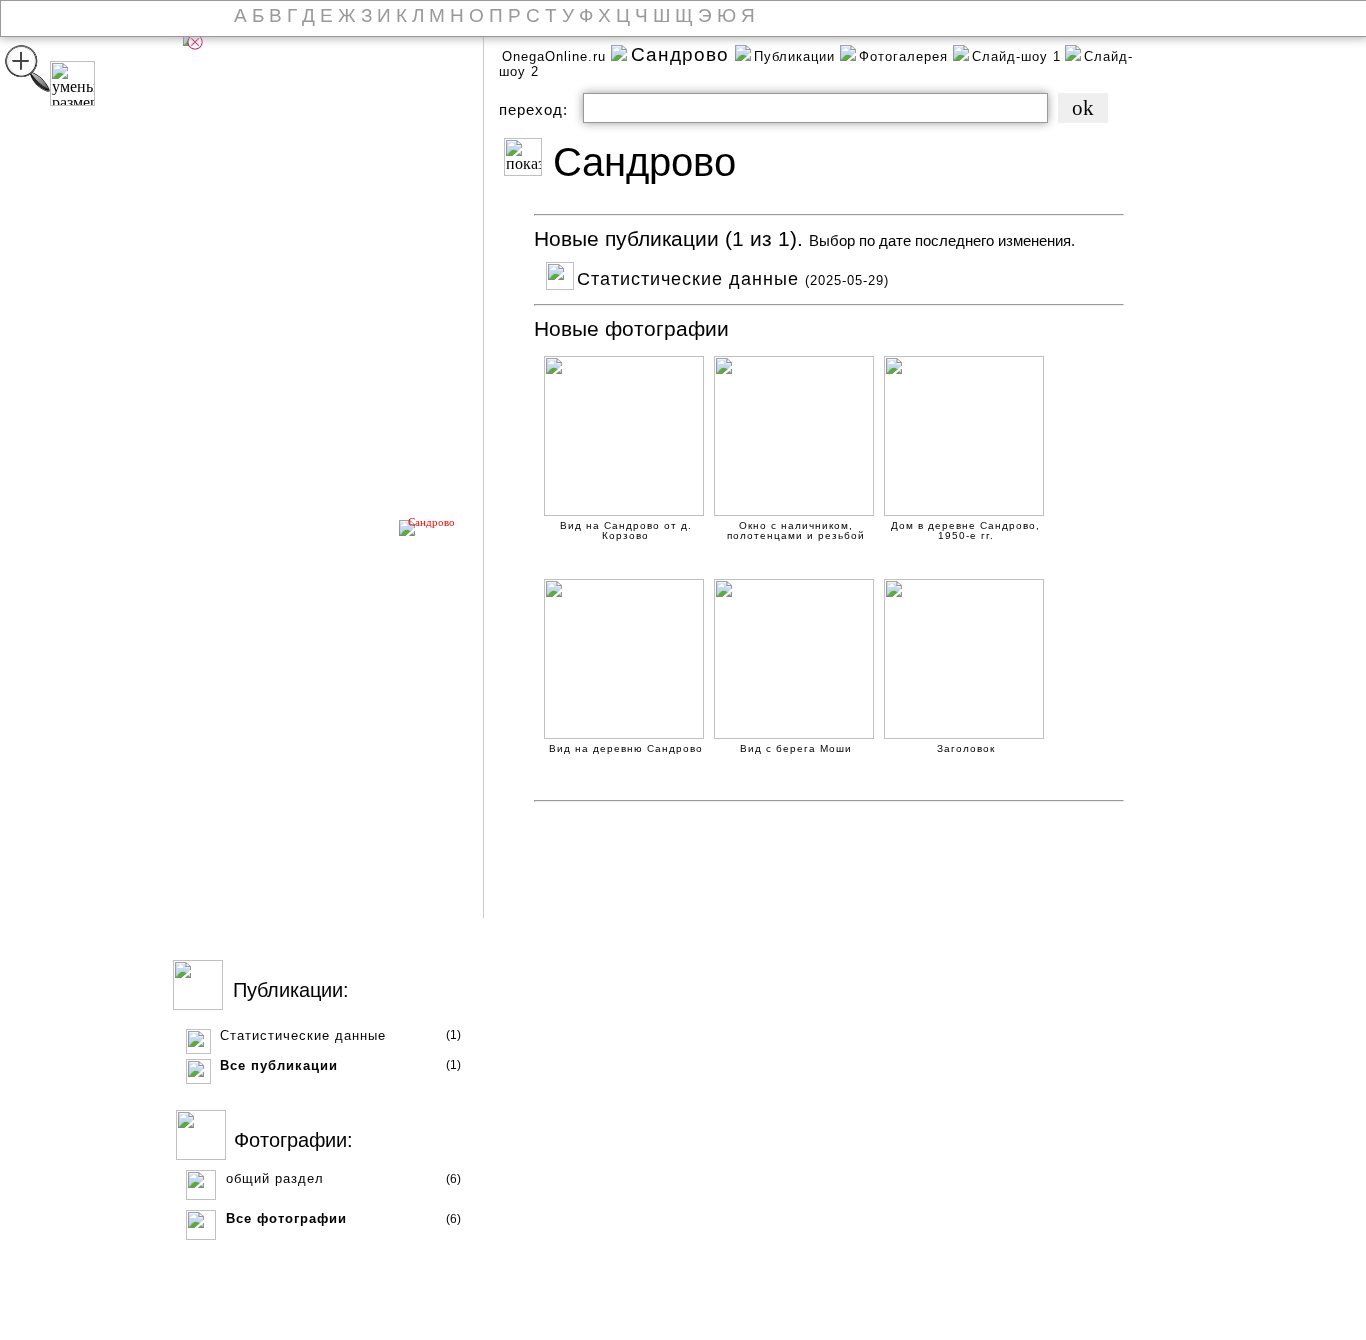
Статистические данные (303, 1035)
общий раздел (275, 1178)
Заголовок (966, 749)
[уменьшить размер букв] (72, 83)
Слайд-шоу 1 (1016, 56)
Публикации (797, 56)
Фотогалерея (906, 56)
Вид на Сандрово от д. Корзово (626, 527)
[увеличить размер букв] (27, 68)
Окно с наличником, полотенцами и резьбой (796, 527)
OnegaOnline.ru (556, 56)
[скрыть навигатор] (195, 42)
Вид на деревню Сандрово (626, 749)
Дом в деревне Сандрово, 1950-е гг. (965, 527)
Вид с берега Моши (796, 749)
